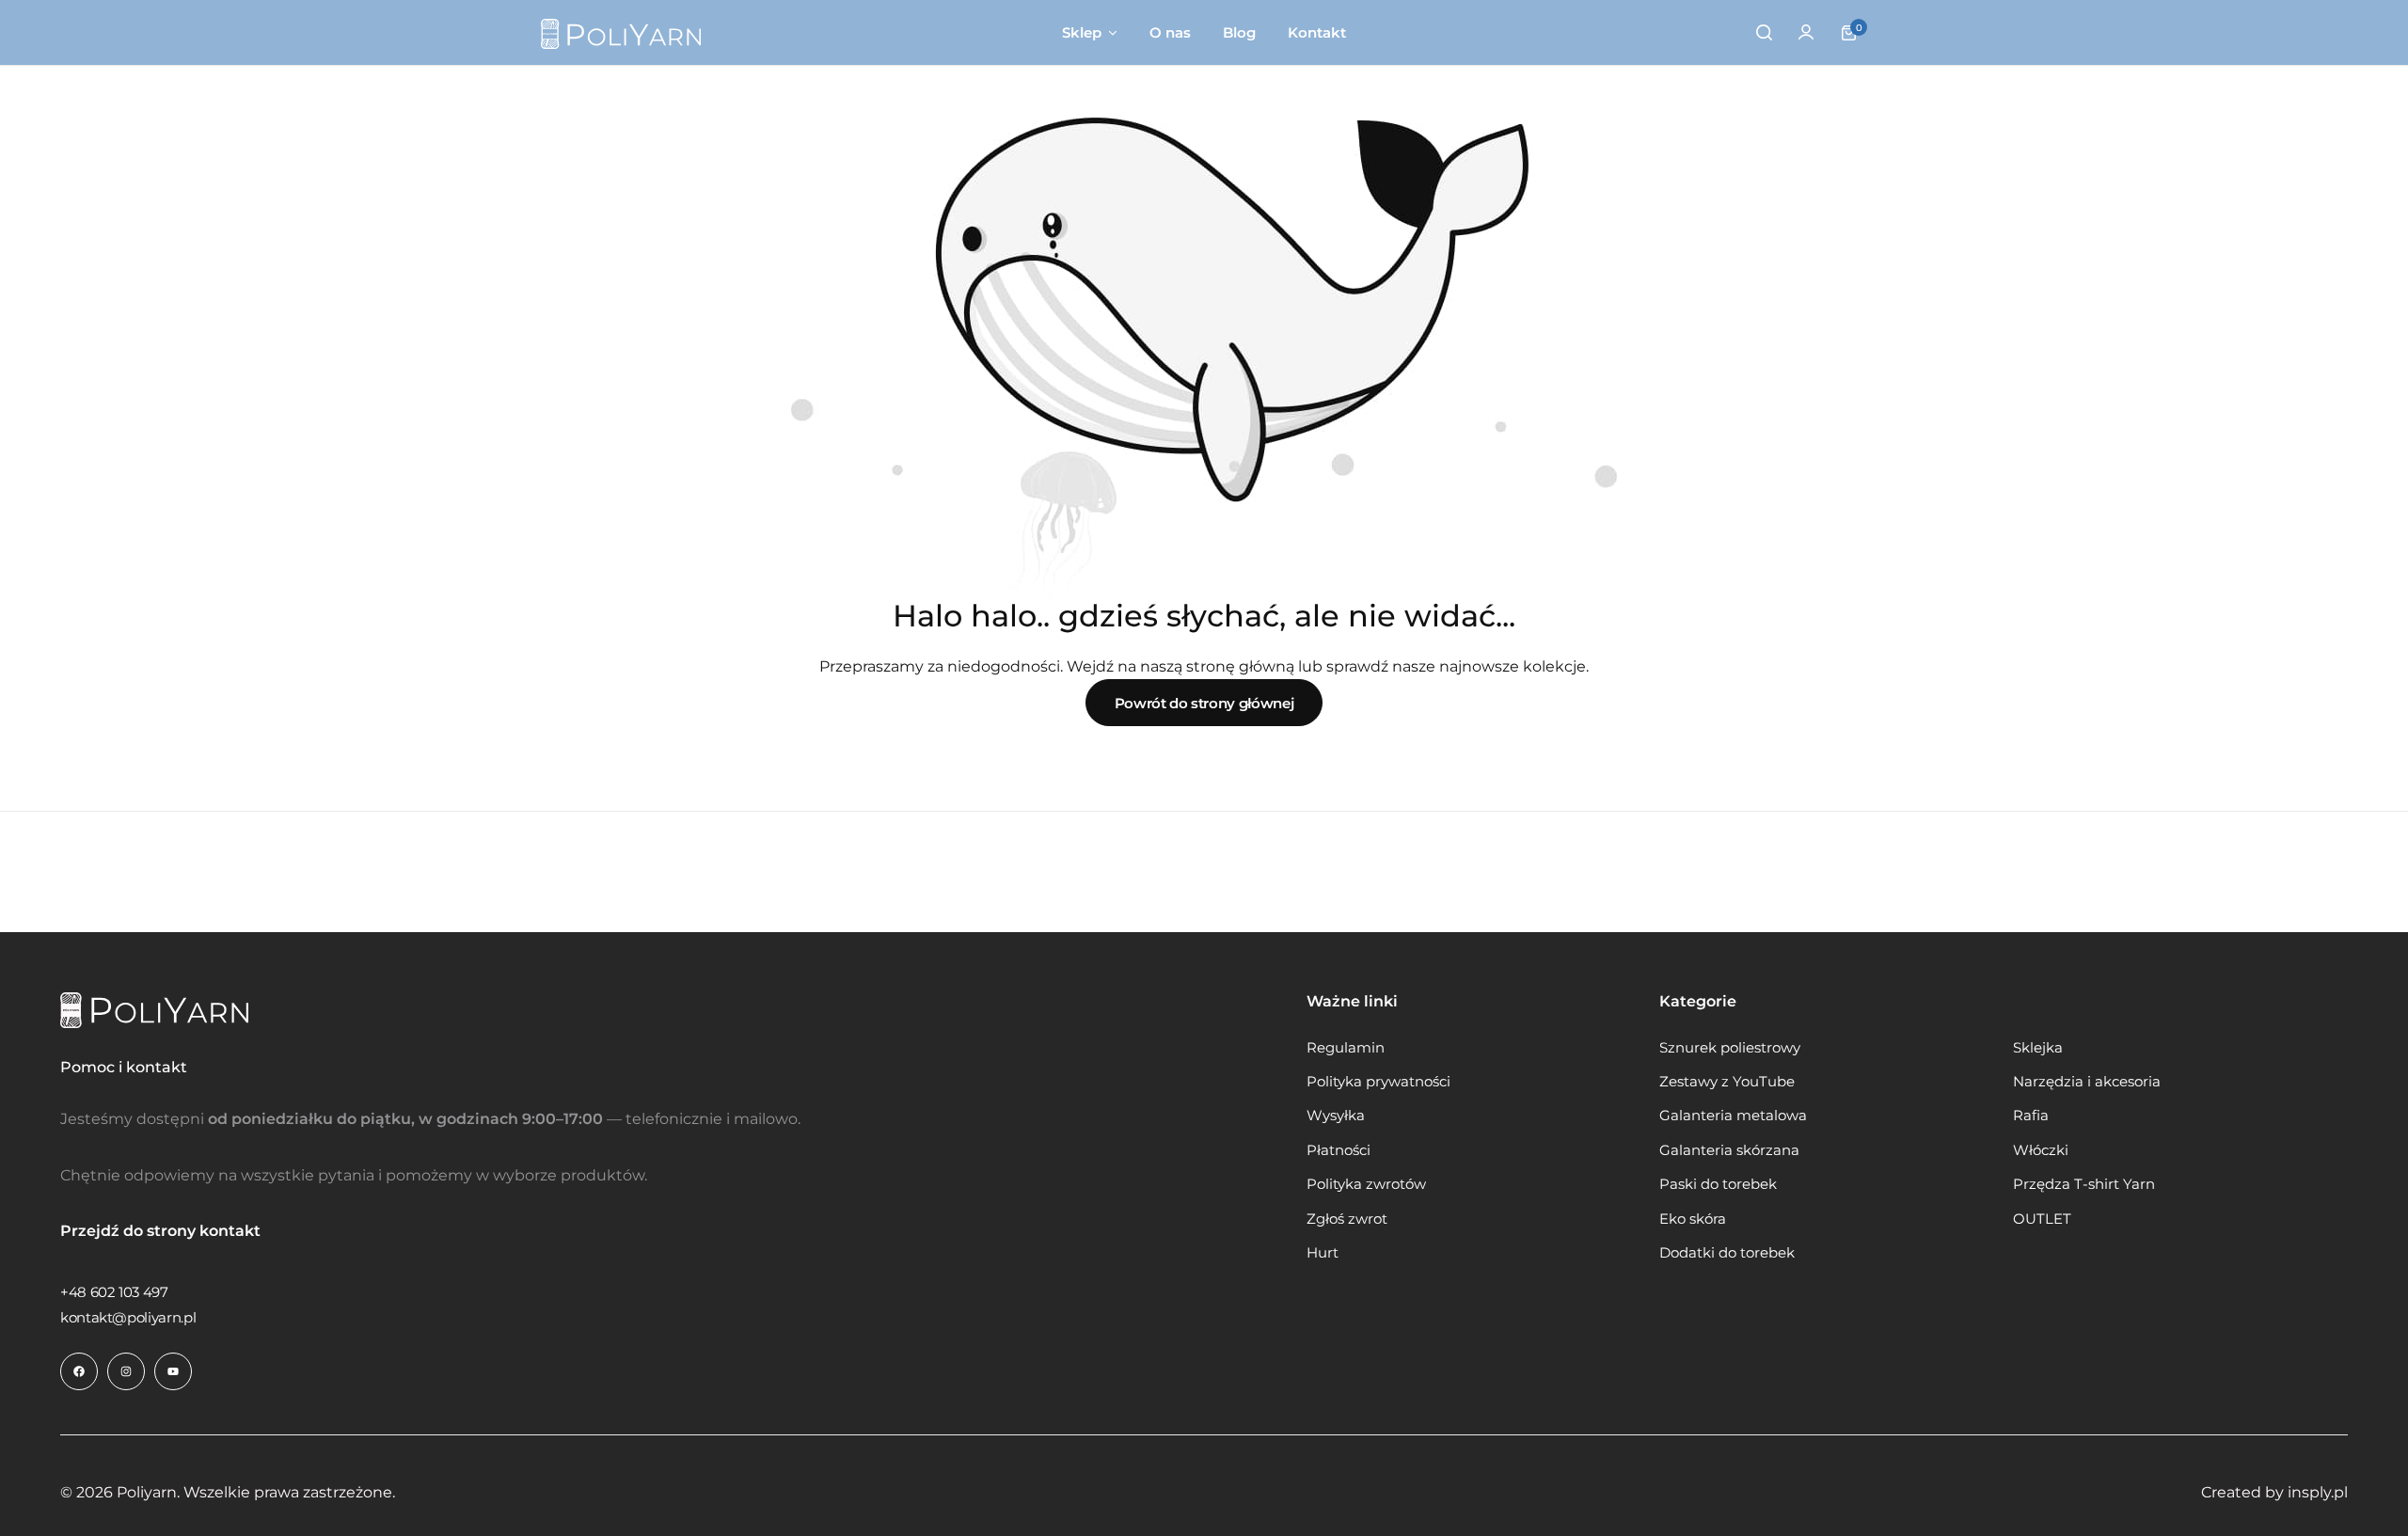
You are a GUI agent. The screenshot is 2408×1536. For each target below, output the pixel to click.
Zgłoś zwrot (1347, 1219)
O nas (1170, 32)
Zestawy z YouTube (1727, 1082)
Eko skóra (1693, 1219)
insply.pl (2318, 1492)
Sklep (1082, 32)
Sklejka (2038, 1048)
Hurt (1323, 1253)
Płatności (1339, 1150)
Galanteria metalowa (1733, 1116)
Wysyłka (1336, 1116)
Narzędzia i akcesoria (2087, 1082)
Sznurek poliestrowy (1730, 1048)
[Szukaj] (1764, 33)
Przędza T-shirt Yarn (2084, 1184)
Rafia (2031, 1116)
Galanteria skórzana (1729, 1150)
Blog (1239, 32)
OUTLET (2042, 1219)
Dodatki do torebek (1727, 1253)
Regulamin (1346, 1048)
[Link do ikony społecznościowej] (79, 1371)
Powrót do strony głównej (1204, 703)
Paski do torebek (1718, 1184)
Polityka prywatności (1378, 1082)
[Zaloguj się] (1806, 33)
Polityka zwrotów (1366, 1184)
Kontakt (1317, 32)
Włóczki (2041, 1150)
